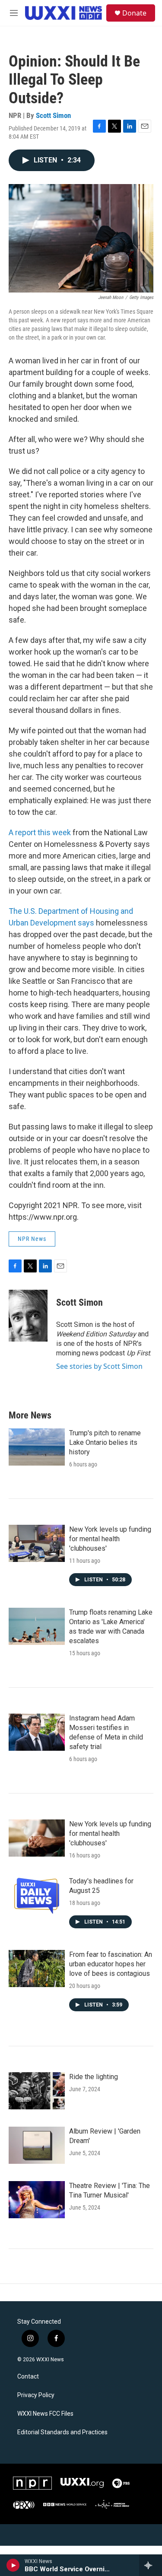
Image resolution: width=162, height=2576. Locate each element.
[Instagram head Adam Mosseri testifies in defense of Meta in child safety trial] (37, 1732)
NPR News (32, 1239)
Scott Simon (53, 115)
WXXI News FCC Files (45, 2414)
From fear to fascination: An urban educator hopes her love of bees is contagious (111, 1964)
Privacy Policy (36, 2395)
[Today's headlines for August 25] (37, 1895)
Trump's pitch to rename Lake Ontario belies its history (105, 1442)
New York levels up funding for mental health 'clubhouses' (110, 1539)
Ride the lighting (94, 2077)
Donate (134, 13)
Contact (28, 2377)
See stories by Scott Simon (99, 1366)
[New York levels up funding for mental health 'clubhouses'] (37, 1543)
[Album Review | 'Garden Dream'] (37, 2145)
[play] (13, 2565)
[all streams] (151, 2565)
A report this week (40, 832)
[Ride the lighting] (37, 2091)
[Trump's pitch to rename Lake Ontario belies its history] (37, 1447)
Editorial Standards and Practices (62, 2432)
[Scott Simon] (28, 1316)
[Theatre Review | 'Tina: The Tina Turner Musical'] (37, 2200)
